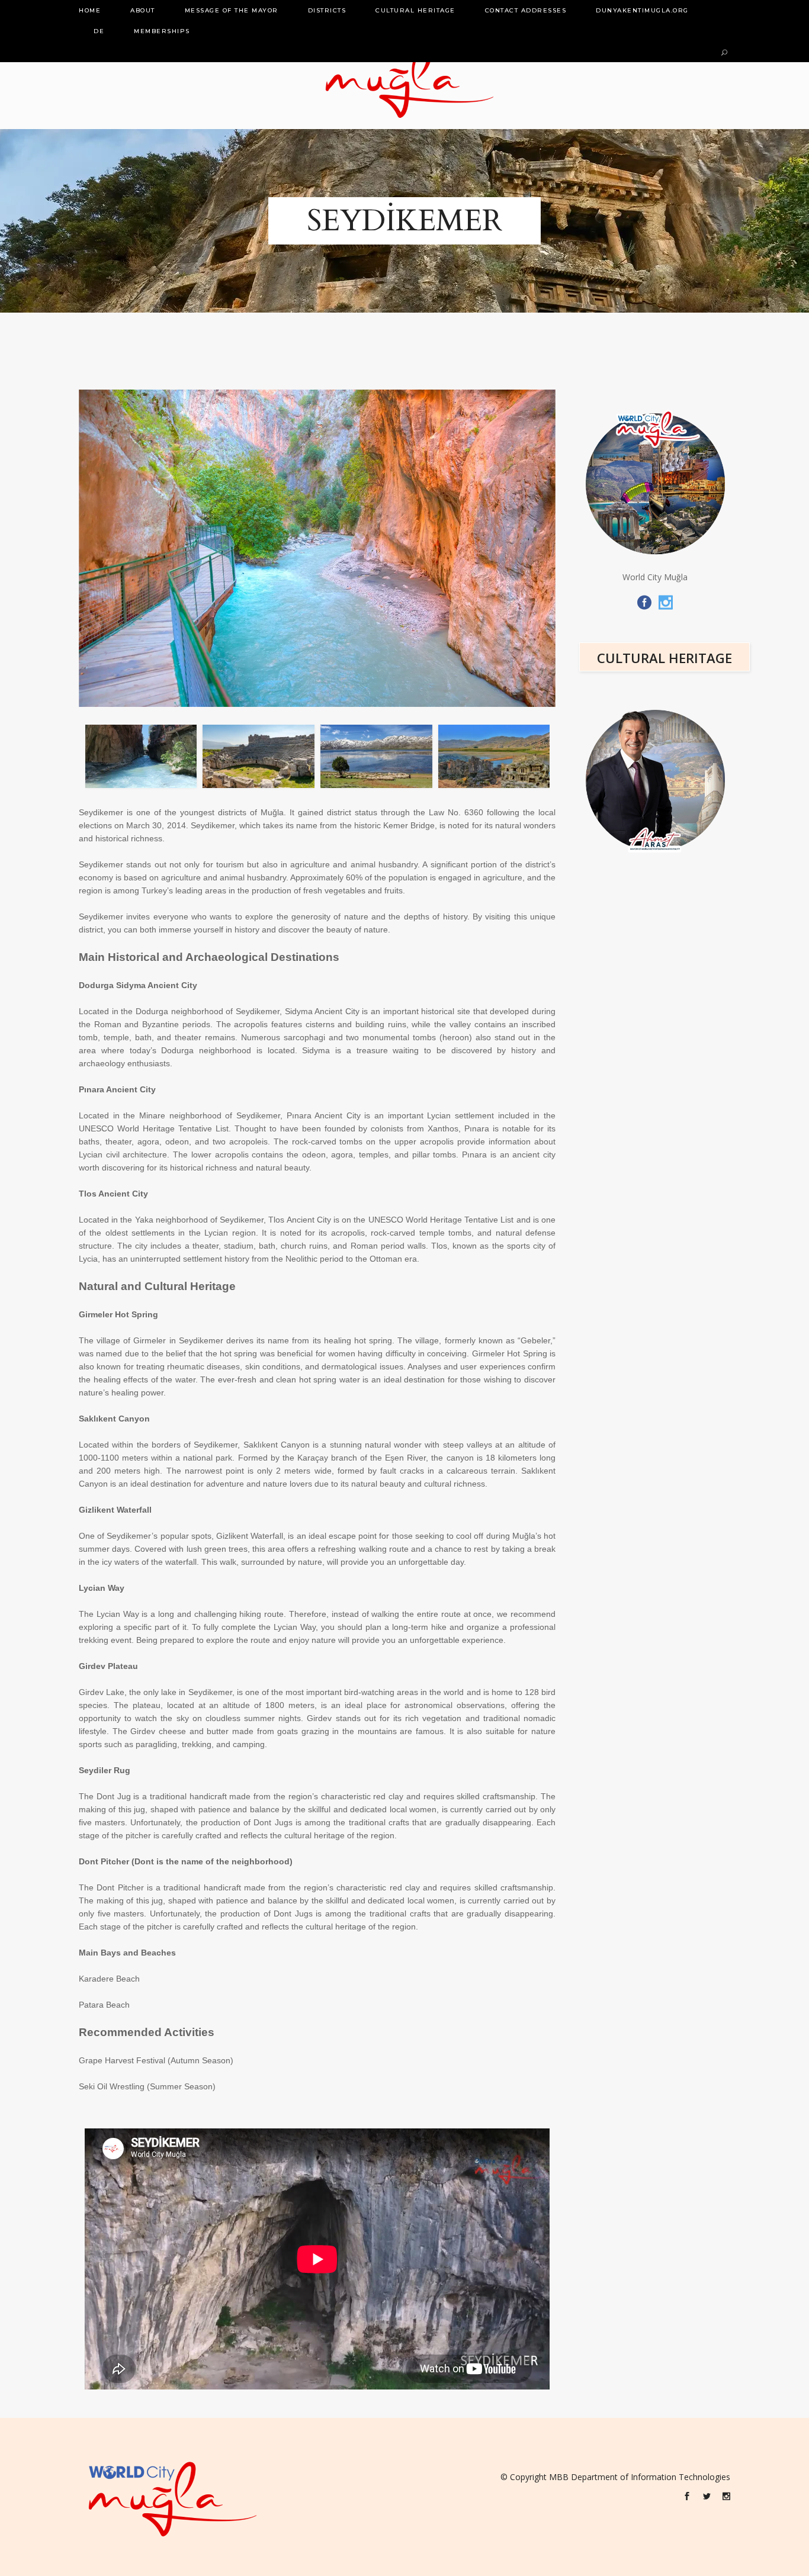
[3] (141, 756)
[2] (494, 756)
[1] (376, 756)
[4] (259, 756)
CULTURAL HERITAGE (664, 658)
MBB (559, 2477)
